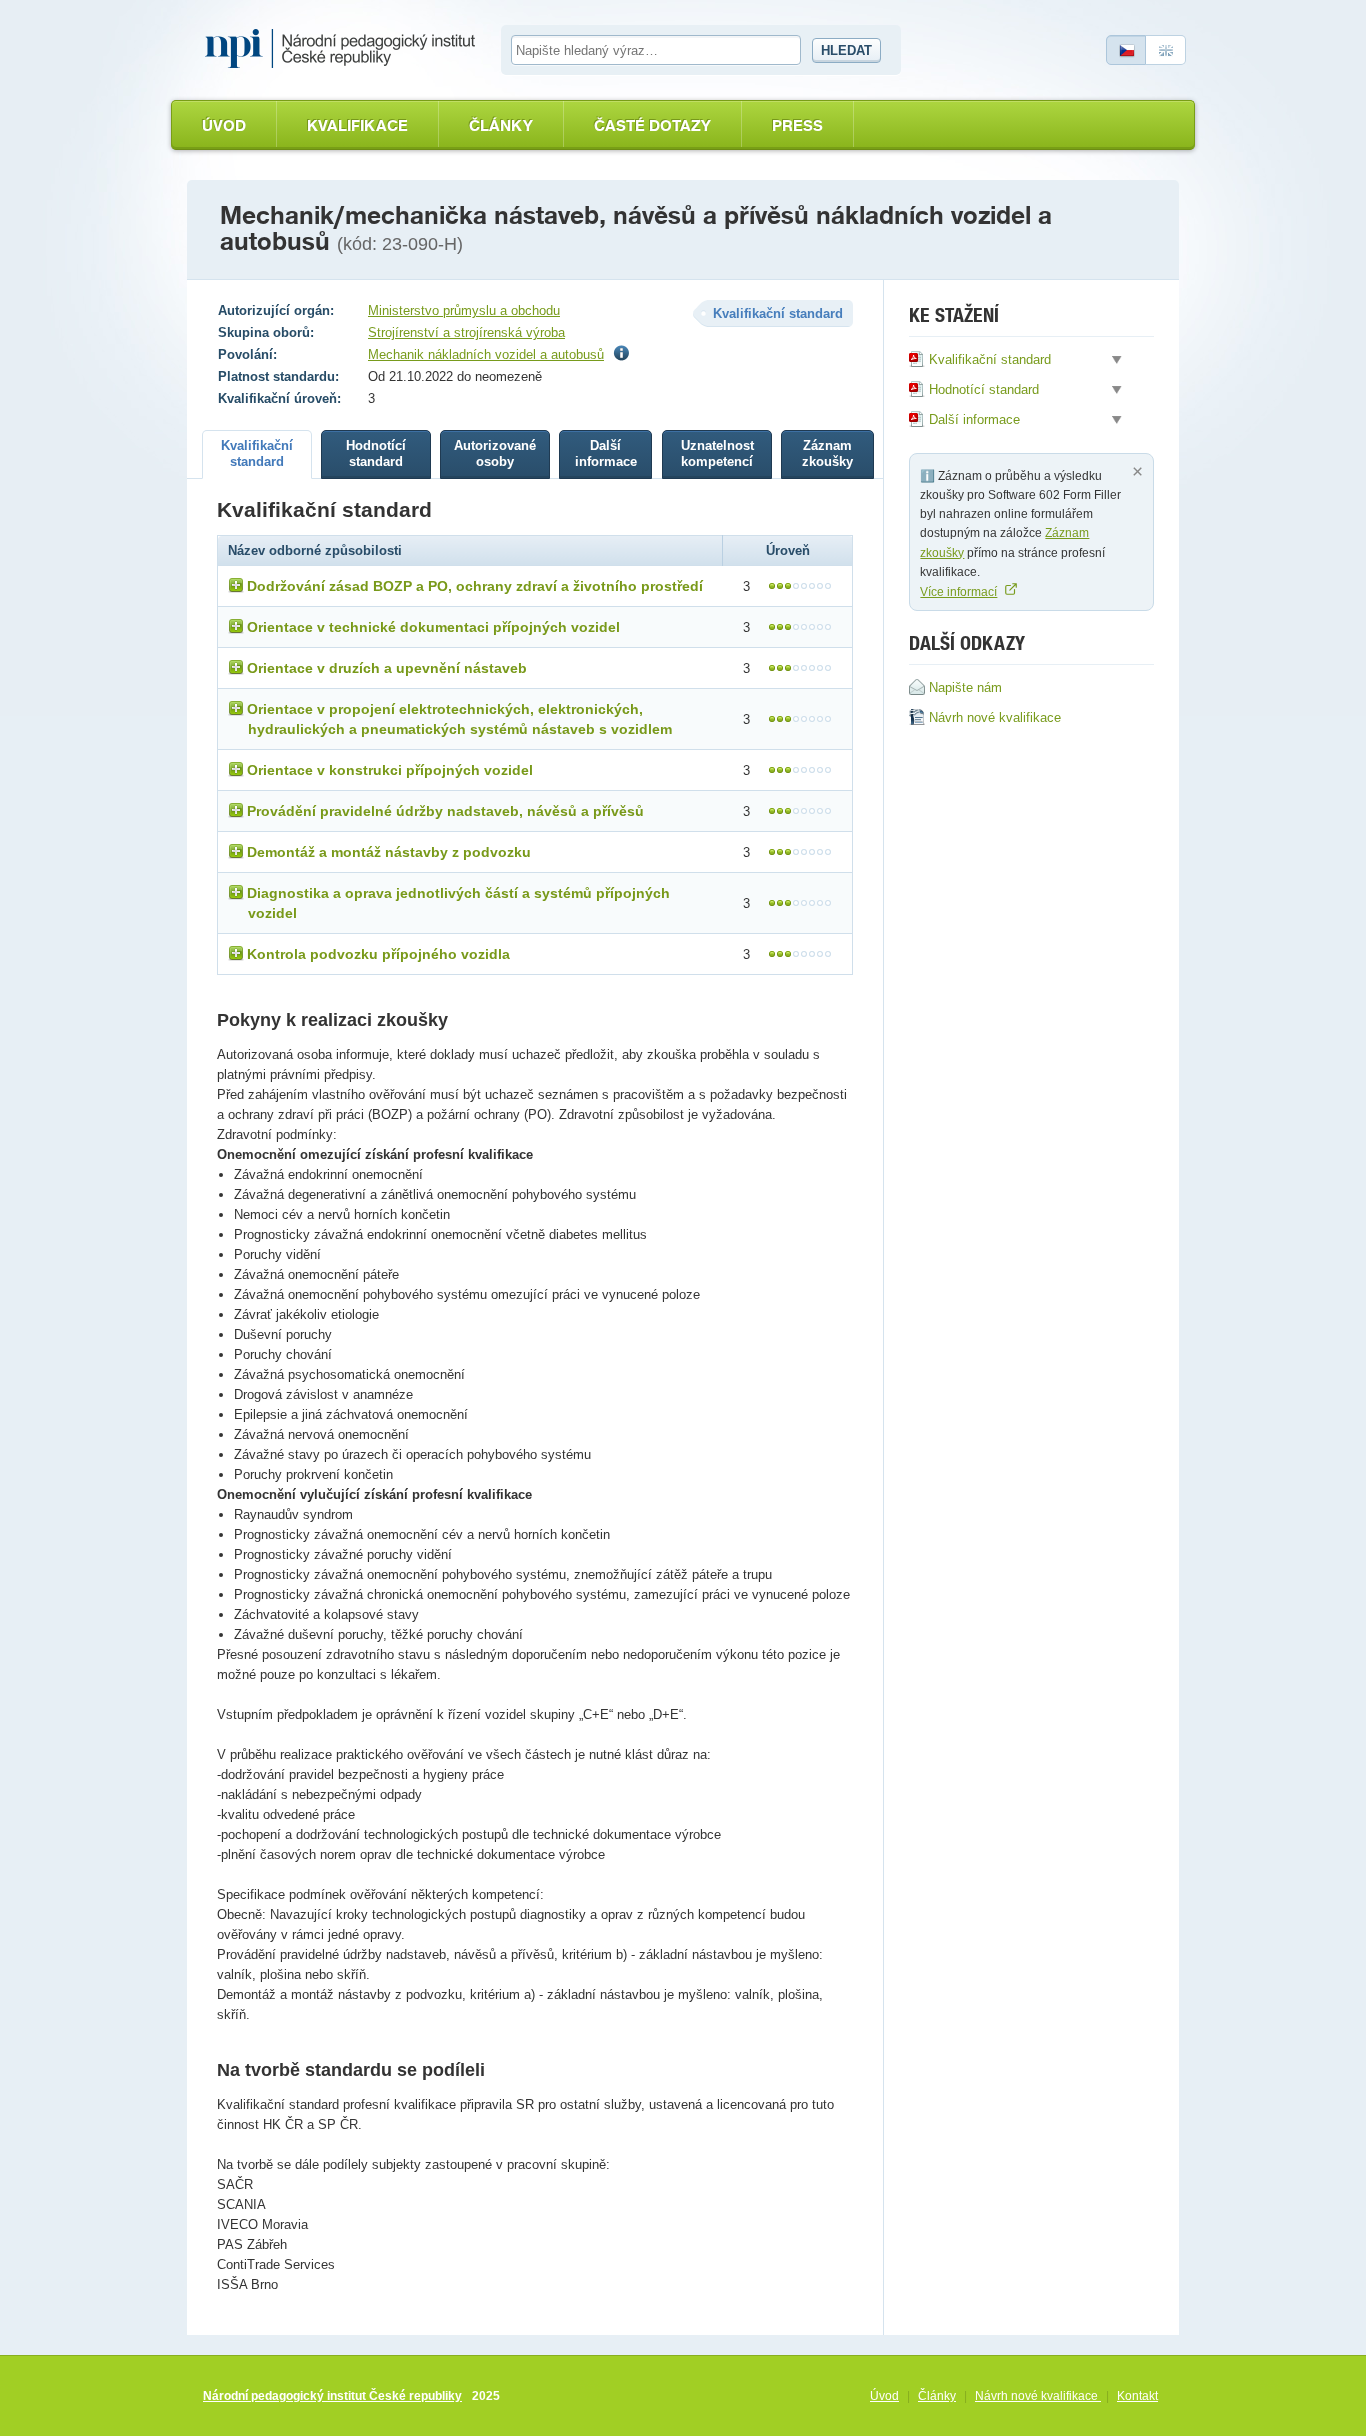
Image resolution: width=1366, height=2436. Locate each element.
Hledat (846, 50)
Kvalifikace (357, 125)
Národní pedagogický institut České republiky (332, 2396)
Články (501, 125)
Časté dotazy (652, 125)
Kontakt (1137, 2396)
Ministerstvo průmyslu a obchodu (464, 310)
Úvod (224, 125)
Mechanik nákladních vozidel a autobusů (486, 354)
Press (797, 125)
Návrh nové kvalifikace (1038, 2396)
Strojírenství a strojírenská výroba (466, 332)
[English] (1166, 50)
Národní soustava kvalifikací (345, 49)
